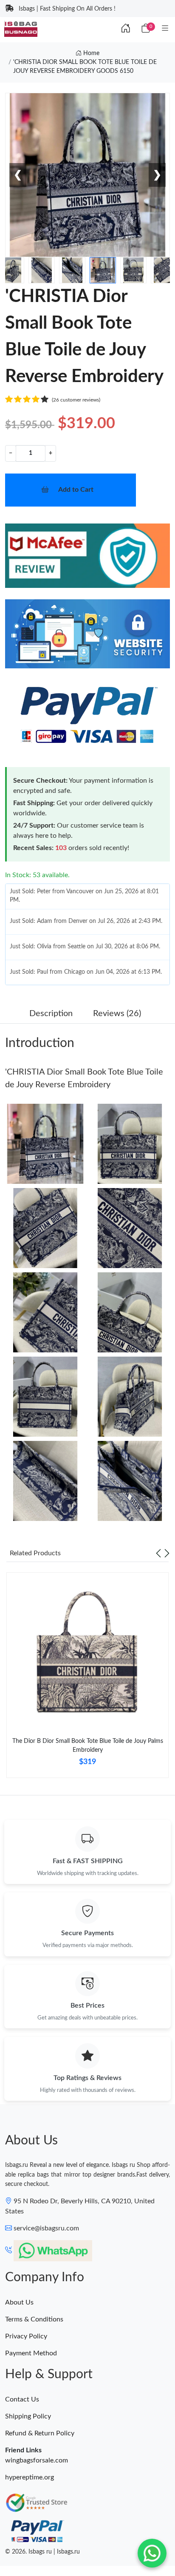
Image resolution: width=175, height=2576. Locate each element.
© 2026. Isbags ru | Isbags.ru (42, 2552)
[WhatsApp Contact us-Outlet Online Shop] (152, 2553)
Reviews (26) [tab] (117, 1014)
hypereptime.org (30, 2477)
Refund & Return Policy (40, 2433)
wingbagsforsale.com (37, 2460)
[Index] (126, 29)
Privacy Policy (26, 2336)
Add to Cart (76, 490)
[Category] (165, 29)
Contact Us (22, 2399)
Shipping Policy (28, 2416)
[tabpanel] (87, 1679)
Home (90, 53)
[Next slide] (167, 1553)
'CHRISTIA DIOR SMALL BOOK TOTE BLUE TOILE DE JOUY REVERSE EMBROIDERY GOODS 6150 (85, 67)
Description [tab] (51, 1014)
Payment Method (31, 2353)
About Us (19, 2302)
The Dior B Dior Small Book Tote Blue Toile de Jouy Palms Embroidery (88, 1746)
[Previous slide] (158, 1553)
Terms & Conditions (34, 2319)
